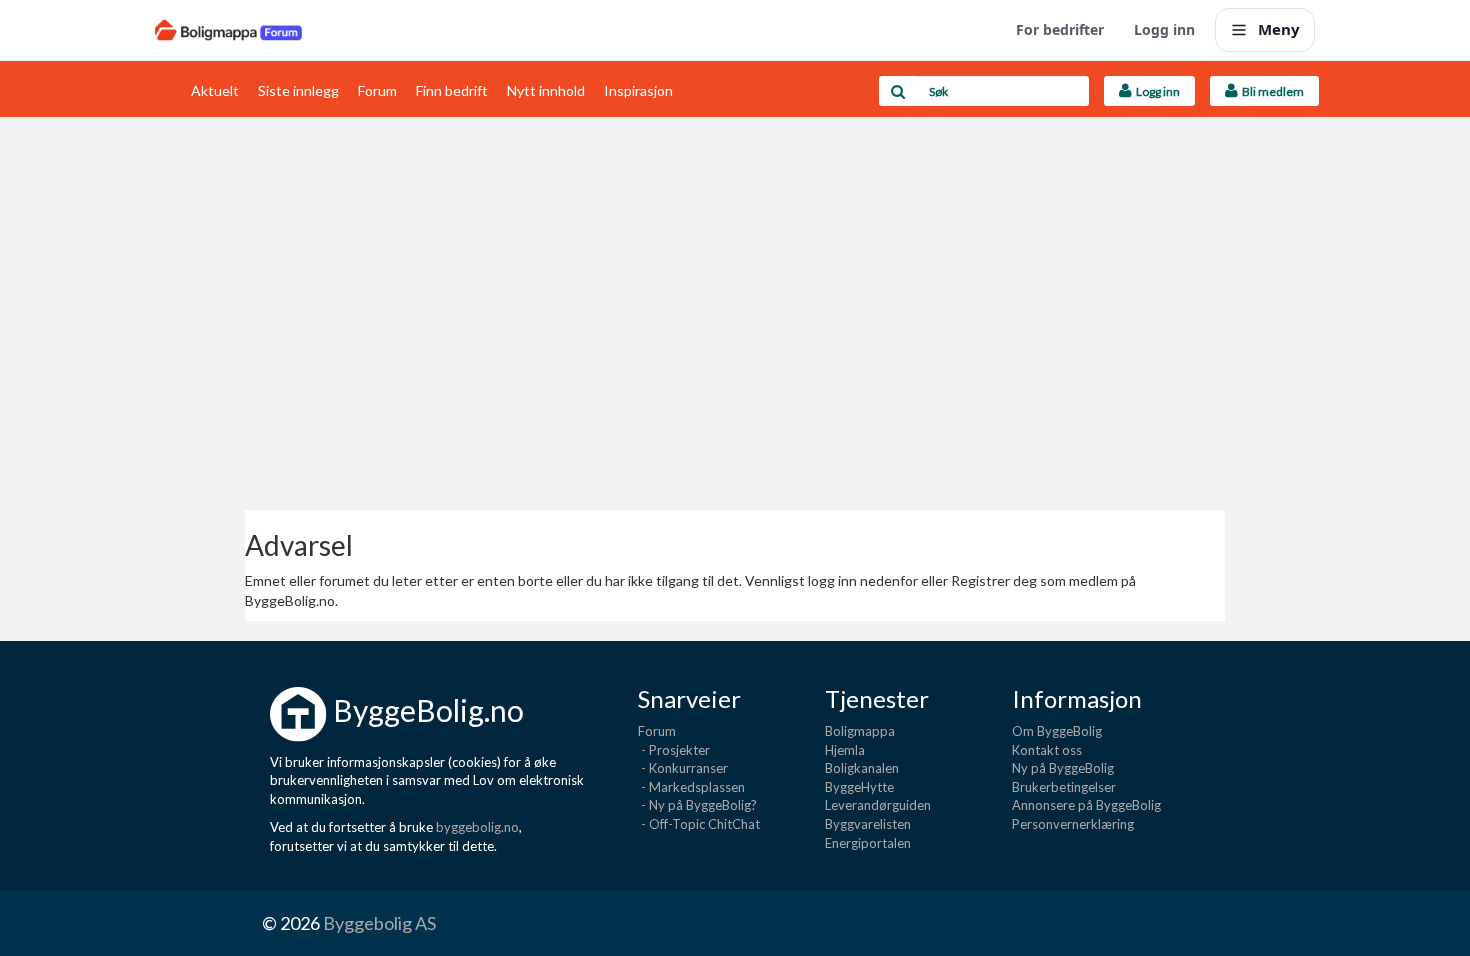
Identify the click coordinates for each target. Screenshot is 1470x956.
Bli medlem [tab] (1271, 91)
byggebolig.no (477, 827)
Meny (1279, 29)
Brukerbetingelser (1064, 787)
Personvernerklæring (1073, 824)
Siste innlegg (298, 90)
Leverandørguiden (878, 805)
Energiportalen (868, 843)
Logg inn (1164, 29)
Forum (377, 90)
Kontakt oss (1047, 750)
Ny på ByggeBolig (1063, 768)
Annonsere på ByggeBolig (1086, 805)
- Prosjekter (674, 750)
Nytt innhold (546, 90)
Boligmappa (860, 731)
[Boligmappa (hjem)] (228, 30)
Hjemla (845, 750)
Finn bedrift (452, 90)
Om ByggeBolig (1057, 731)
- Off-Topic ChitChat (699, 824)
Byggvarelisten (868, 824)
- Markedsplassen (691, 787)
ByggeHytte (859, 787)
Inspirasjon (638, 90)
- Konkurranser (683, 768)
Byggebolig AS (379, 923)
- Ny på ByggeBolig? (697, 805)
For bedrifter (1060, 29)
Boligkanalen (862, 768)
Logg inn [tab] (1156, 91)
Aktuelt (215, 90)
